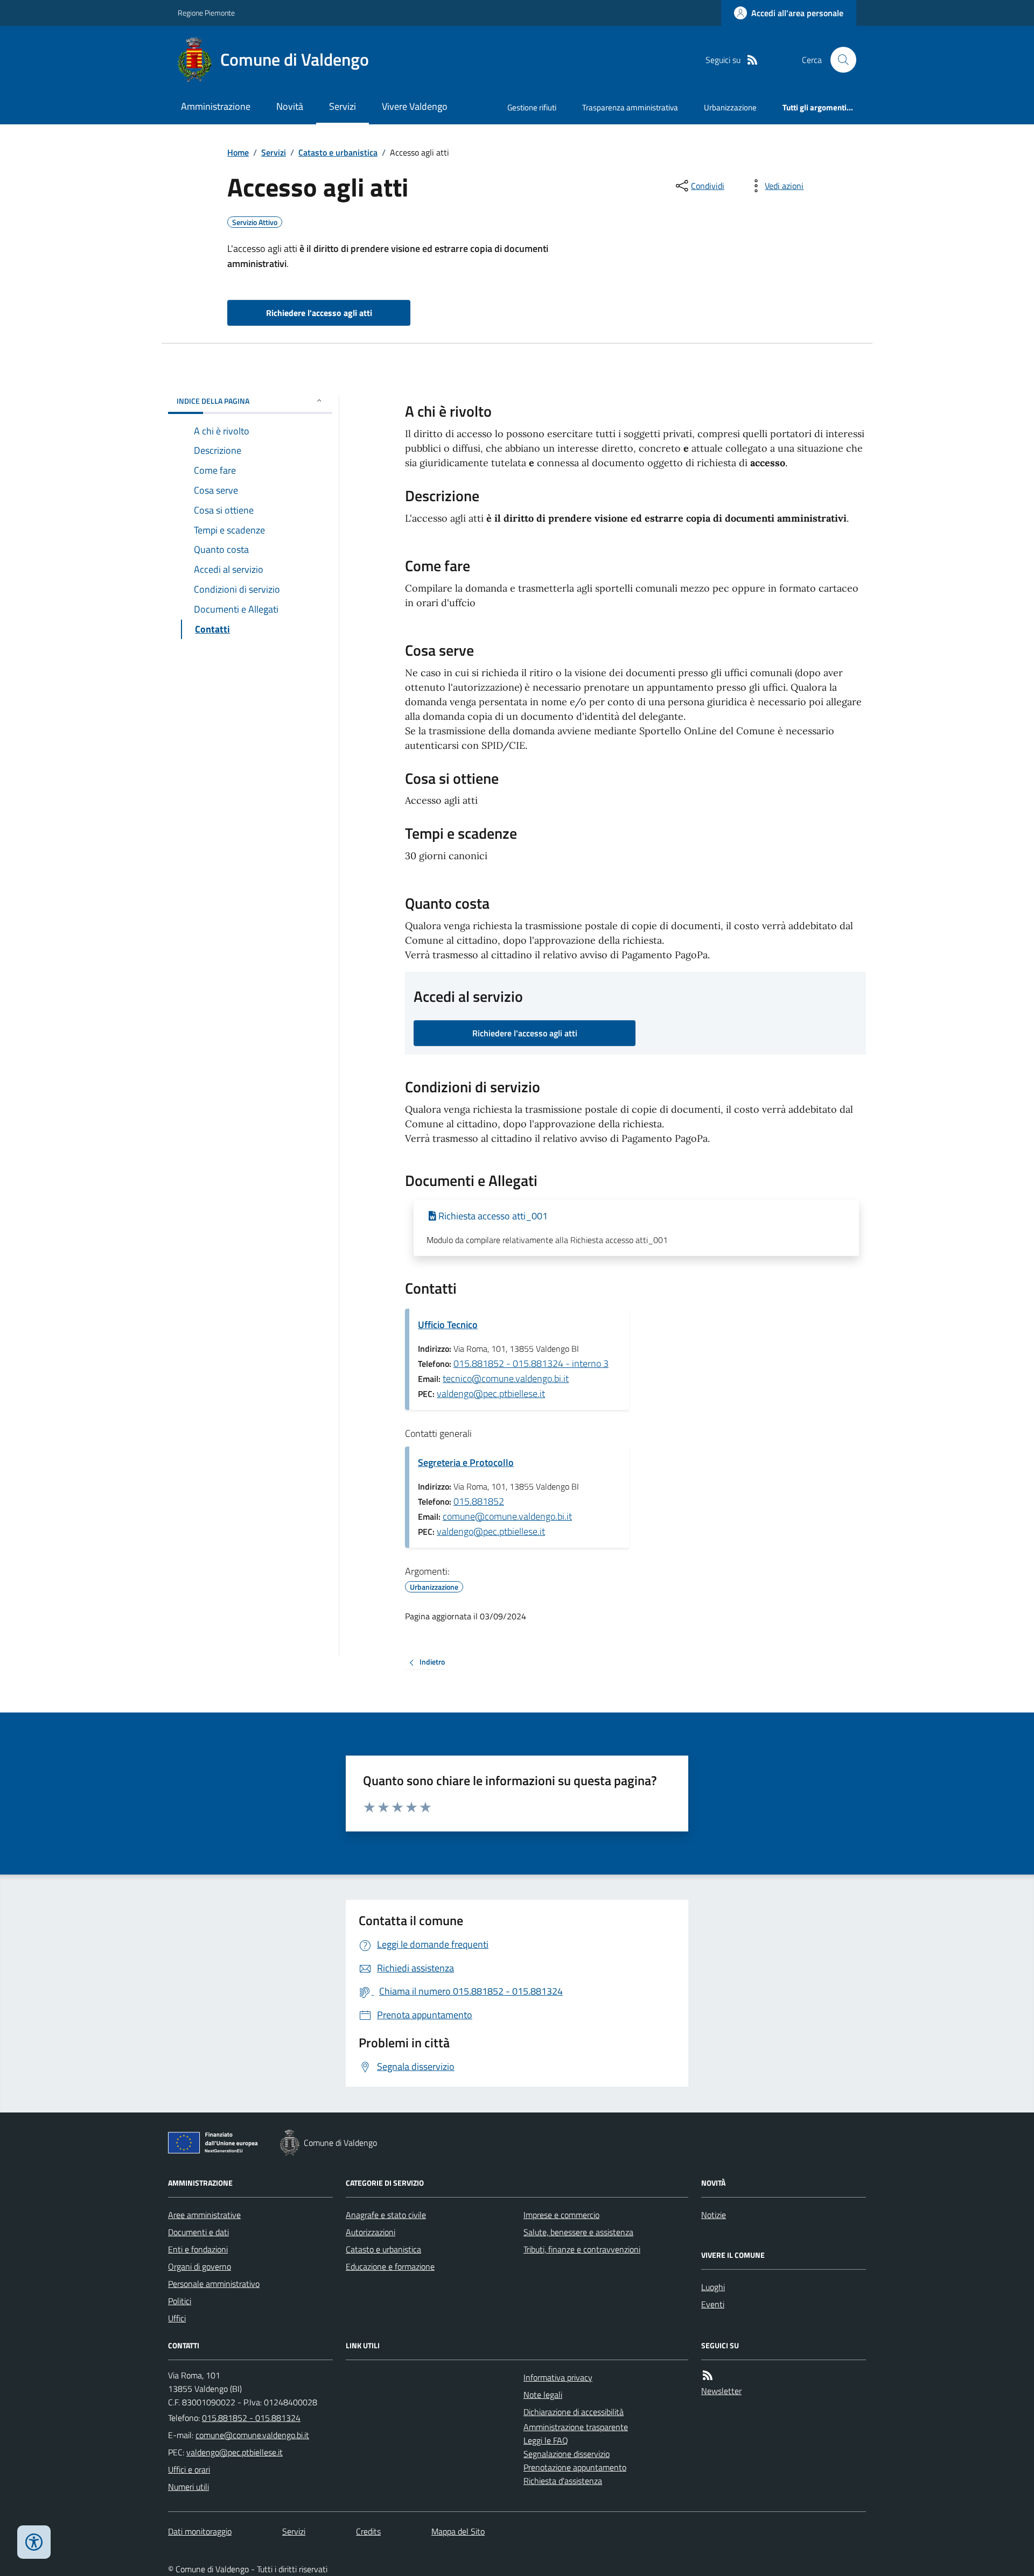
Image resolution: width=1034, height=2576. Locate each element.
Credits (368, 2531)
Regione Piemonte (206, 13)
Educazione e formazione (390, 2266)
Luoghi (713, 2287)
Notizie (714, 2215)
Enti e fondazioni (198, 2249)
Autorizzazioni (371, 2232)
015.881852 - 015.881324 (251, 2418)
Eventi (713, 2304)
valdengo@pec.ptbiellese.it (491, 1394)
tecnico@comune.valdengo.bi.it (506, 1378)
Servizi (343, 106)
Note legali (543, 2395)
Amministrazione (216, 106)
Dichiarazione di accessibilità (574, 2412)
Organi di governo (200, 2266)
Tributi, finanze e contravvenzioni (582, 2249)
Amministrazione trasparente (576, 2427)
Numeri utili (188, 2487)
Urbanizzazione (730, 107)
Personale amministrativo (214, 2284)
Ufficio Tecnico (448, 1325)
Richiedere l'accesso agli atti (319, 313)
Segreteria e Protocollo (466, 1462)
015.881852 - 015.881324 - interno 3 (531, 1363)
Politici (180, 2301)
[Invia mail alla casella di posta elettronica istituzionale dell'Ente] (252, 2435)
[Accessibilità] (34, 2542)
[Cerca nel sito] (839, 60)
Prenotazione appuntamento (575, 2467)
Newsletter (721, 2391)
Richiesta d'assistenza (563, 2481)
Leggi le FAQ (546, 2440)
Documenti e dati (198, 2232)
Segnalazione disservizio (567, 2454)
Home (238, 152)
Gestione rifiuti (532, 107)
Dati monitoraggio (200, 2531)
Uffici (177, 2318)
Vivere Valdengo (415, 106)
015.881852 (479, 1501)
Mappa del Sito (458, 2531)
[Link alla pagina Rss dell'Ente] (708, 2375)
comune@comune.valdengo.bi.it (507, 1516)
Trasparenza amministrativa (630, 107)
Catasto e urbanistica (338, 152)
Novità (290, 106)
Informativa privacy (558, 2377)
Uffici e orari (189, 2469)
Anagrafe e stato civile (386, 2215)
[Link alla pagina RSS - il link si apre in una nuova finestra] (752, 60)
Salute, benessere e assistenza (578, 2232)
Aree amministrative (204, 2215)
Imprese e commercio (561, 2215)
